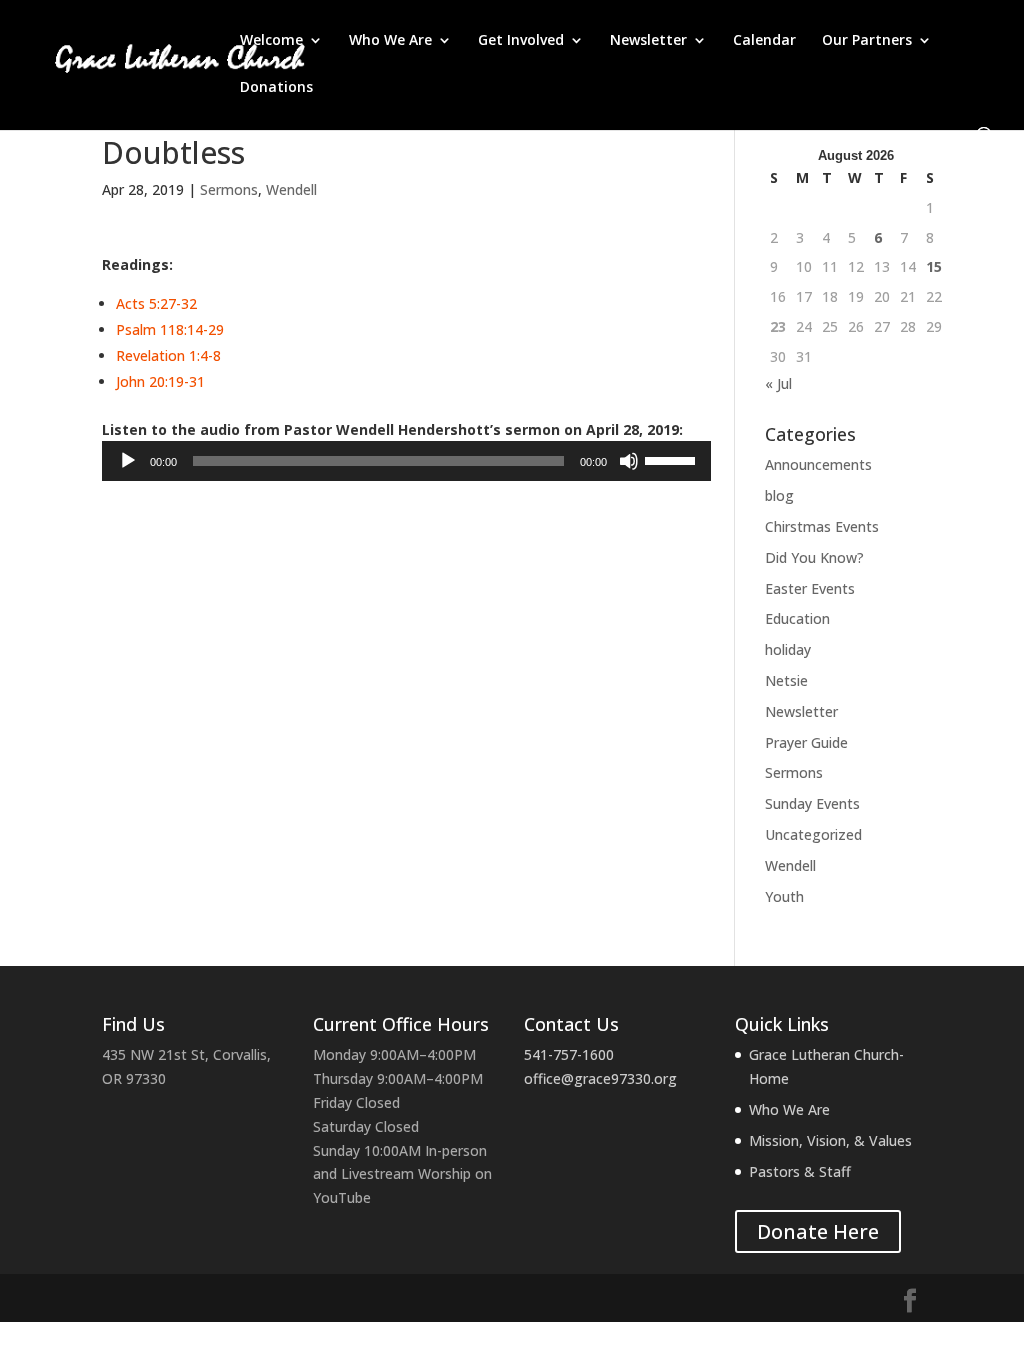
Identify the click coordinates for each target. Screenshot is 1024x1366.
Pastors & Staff (800, 1171)
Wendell (291, 189)
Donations (276, 88)
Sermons (229, 189)
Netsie (786, 680)
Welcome (271, 41)
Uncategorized (813, 834)
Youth (784, 896)
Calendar (764, 41)
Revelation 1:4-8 (168, 355)
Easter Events (810, 588)
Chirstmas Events (822, 526)
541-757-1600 (569, 1054)
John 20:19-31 (160, 381)
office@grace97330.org (600, 1078)
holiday (788, 649)
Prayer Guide (806, 742)
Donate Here (818, 1231)
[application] (406, 461)
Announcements (818, 464)
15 (934, 266)
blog (779, 495)
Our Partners (867, 41)
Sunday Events (812, 803)
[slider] (673, 459)
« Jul (778, 383)
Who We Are (390, 41)
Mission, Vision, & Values (830, 1140)
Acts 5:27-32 (156, 303)
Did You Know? (814, 557)
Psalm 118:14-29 (170, 329)
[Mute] (629, 461)
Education (797, 618)
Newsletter (648, 41)
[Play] (128, 461)
